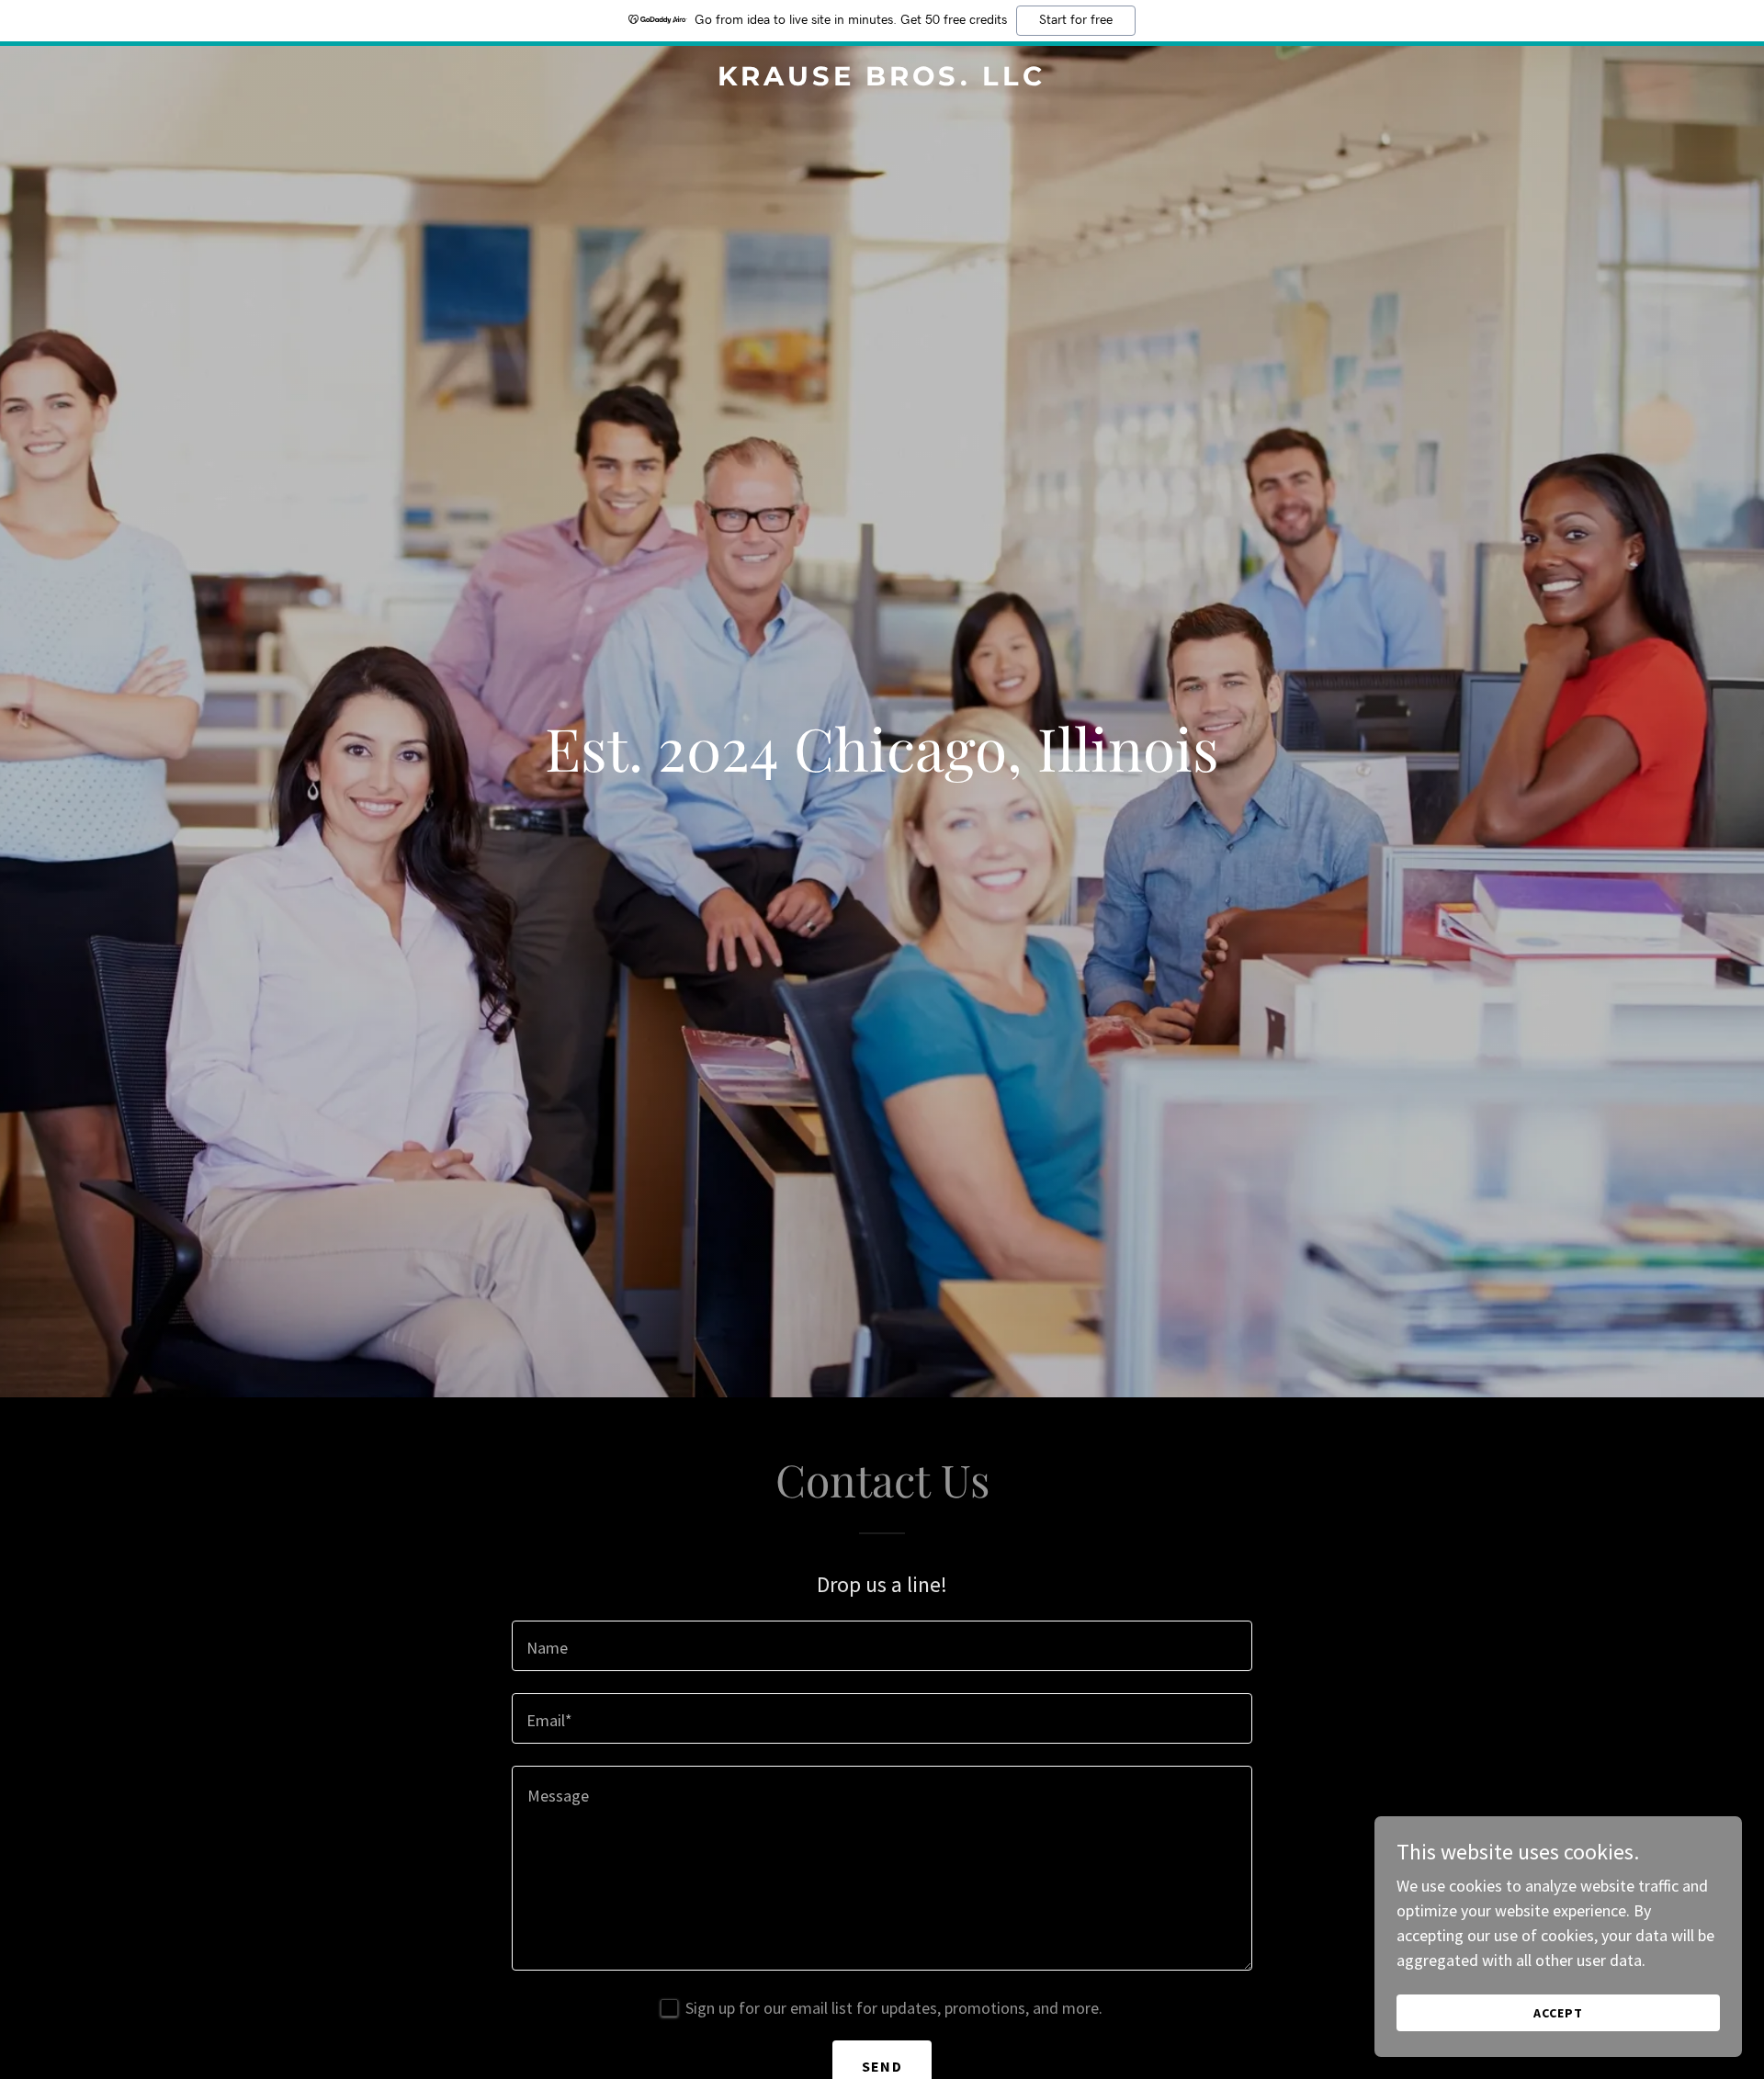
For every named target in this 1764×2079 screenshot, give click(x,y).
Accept (1558, 2013)
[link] (882, 79)
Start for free (1076, 20)
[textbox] (882, 1646)
